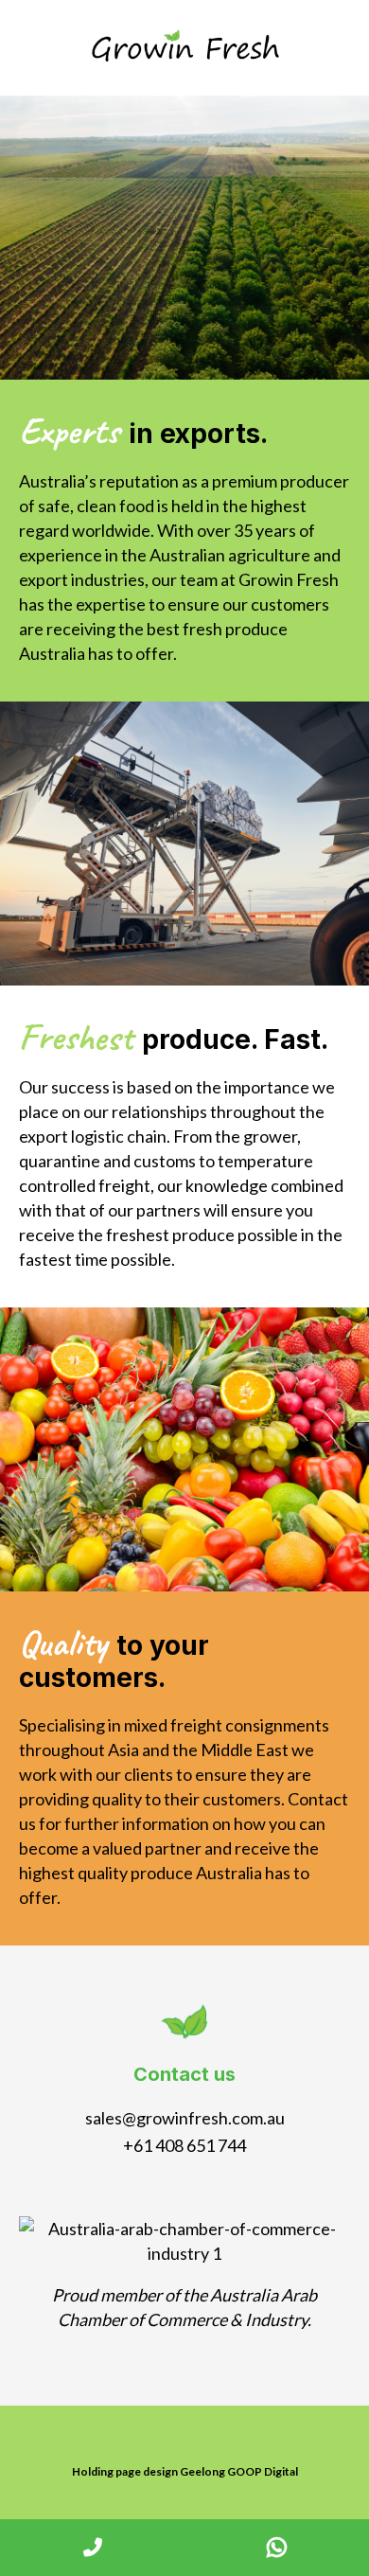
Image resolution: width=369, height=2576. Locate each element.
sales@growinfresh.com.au (185, 2118)
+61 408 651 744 (184, 2145)
